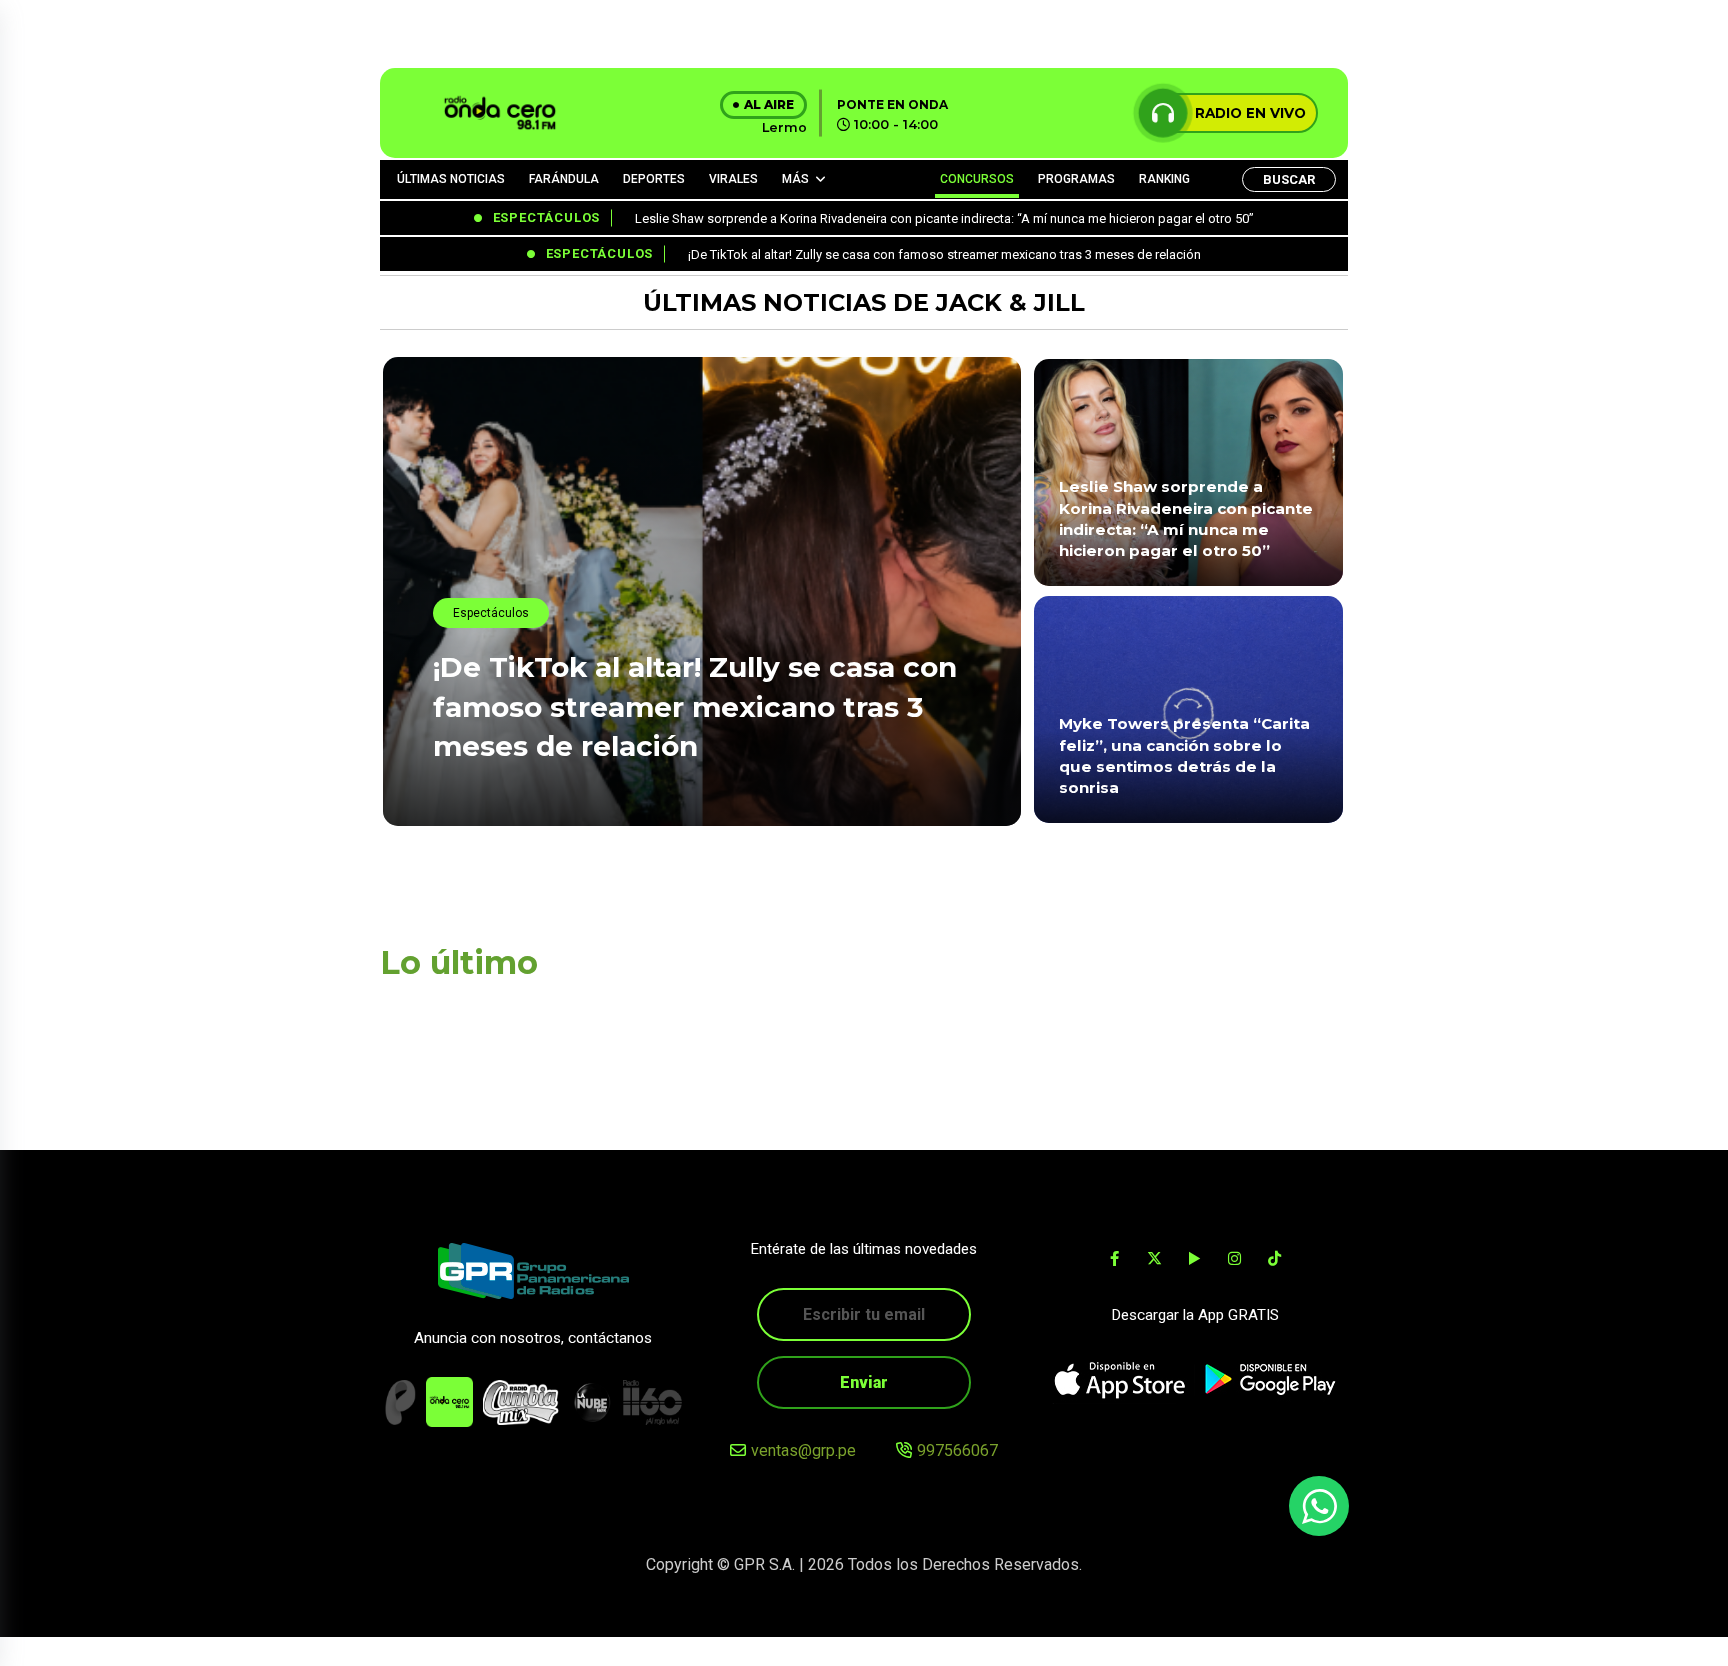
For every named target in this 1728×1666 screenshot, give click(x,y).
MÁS (795, 179)
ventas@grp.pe (803, 1450)
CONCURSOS (977, 179)
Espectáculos (491, 613)
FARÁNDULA (564, 179)
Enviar (864, 1382)
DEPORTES (654, 179)
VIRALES (733, 179)
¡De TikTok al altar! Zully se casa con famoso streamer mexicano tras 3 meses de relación (695, 706)
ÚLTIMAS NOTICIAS (451, 179)
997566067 (957, 1450)
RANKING (1164, 179)
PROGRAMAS (1076, 179)
